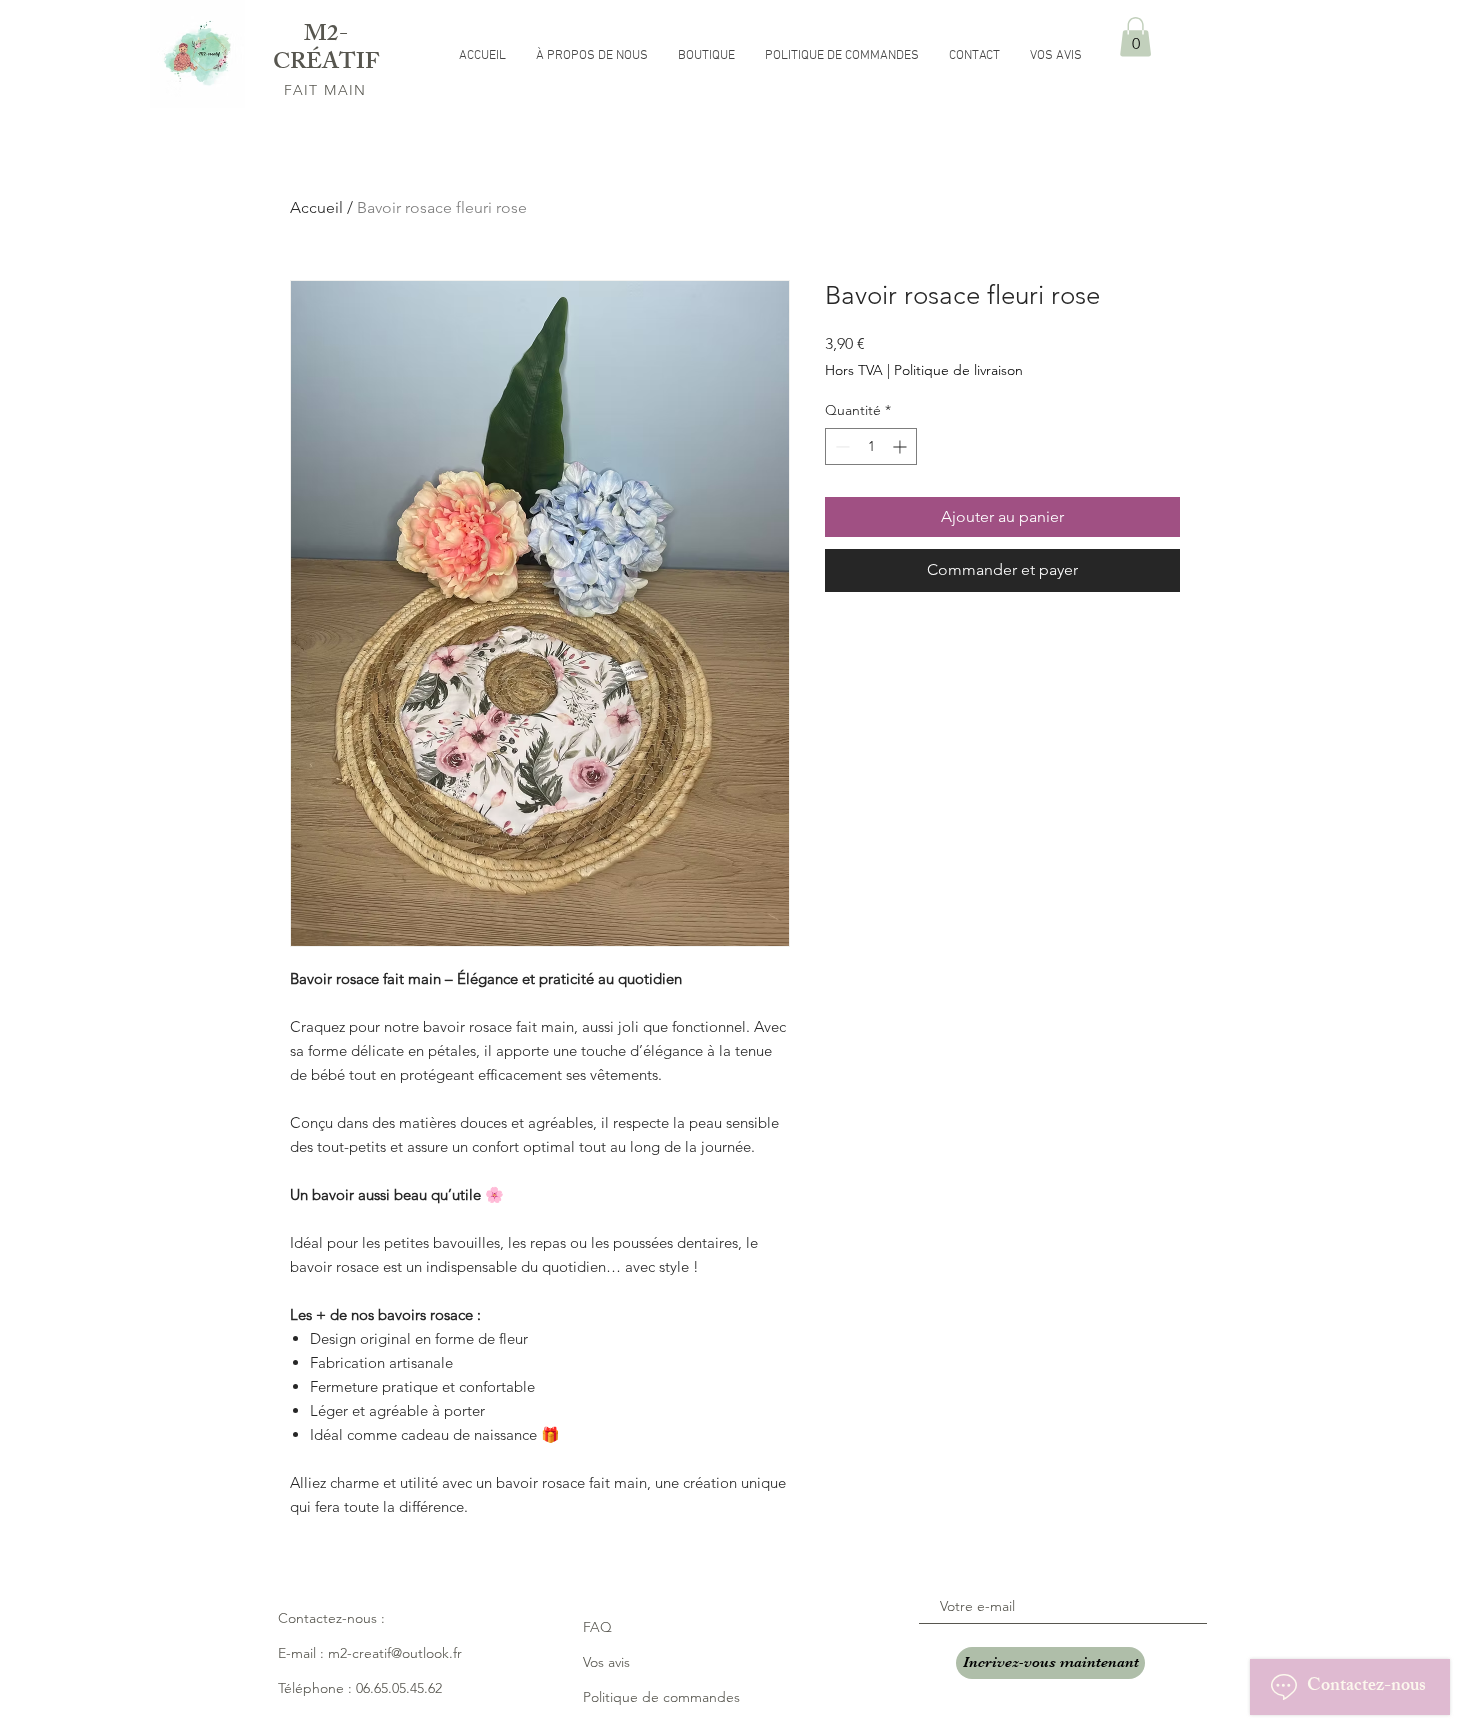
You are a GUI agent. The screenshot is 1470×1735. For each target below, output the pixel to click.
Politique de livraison (958, 370)
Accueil (316, 207)
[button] (1135, 36)
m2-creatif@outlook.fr (395, 1653)
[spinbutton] (871, 446)
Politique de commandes (661, 1697)
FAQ (597, 1627)
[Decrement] (840, 446)
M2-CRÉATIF (326, 50)
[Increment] (901, 446)
